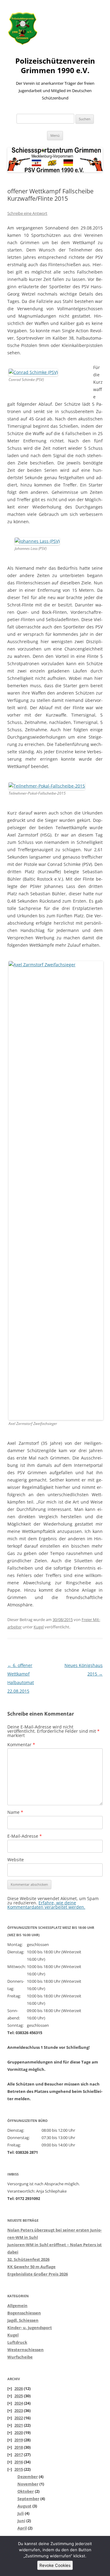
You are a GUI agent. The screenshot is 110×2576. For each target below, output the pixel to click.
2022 (19, 2418)
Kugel (39, 1627)
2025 (19, 2396)
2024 (19, 2403)
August (24, 2506)
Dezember (28, 2477)
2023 (19, 2410)
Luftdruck (17, 2342)
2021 (19, 2425)
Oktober (26, 2491)
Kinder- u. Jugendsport (30, 2328)
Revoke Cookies (55, 2565)
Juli (21, 2513)
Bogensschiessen (24, 2313)
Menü (55, 135)
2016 (19, 2462)
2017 (19, 2455)
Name (15, 1812)
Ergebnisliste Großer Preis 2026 (38, 2274)
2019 (19, 2440)
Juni (21, 2521)
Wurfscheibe (20, 2357)
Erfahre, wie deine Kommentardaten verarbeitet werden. (46, 1905)
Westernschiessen (26, 2350)
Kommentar (21, 1745)
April (22, 2528)
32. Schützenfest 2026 (28, 2259)
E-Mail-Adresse (25, 1836)
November (28, 2484)
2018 (19, 2447)
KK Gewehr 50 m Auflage (31, 2267)
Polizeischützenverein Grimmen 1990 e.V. (55, 66)
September (28, 2499)
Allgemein (17, 2306)
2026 (19, 2388)
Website (16, 1860)
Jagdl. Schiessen (23, 2320)
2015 (19, 2469)
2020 (19, 2432)
